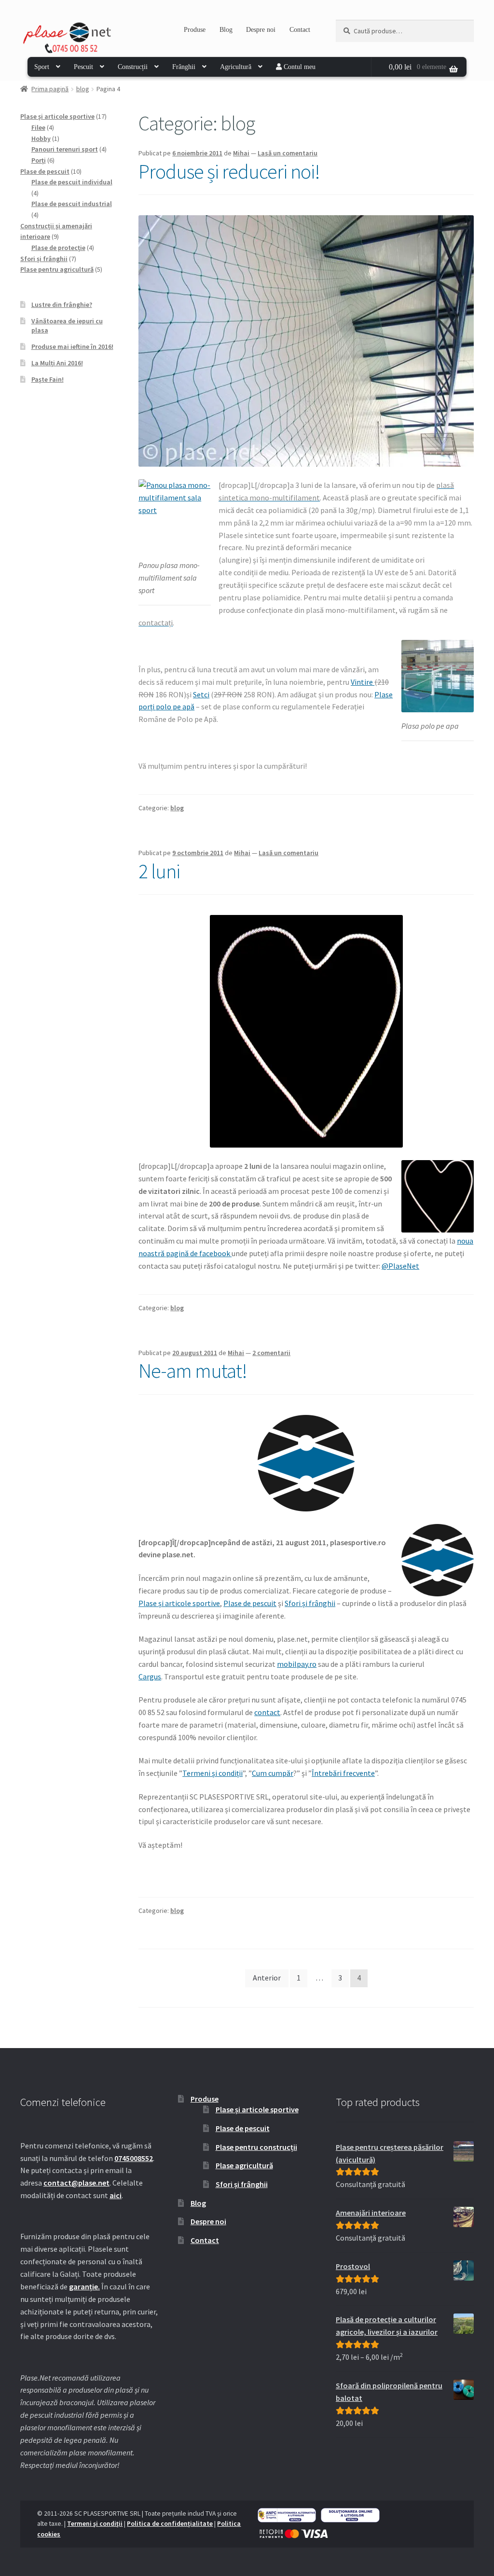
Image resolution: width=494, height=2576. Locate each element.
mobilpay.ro (297, 1664)
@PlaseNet (400, 1266)
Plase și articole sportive (179, 1603)
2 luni (159, 871)
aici (116, 2195)
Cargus (150, 1676)
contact (267, 1712)
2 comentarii (271, 1353)
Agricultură (236, 67)
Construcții (133, 67)
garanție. (84, 2286)
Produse (195, 30)
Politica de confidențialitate (170, 2524)
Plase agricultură (244, 2165)
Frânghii (184, 67)
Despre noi (261, 30)
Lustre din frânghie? (62, 305)
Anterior (267, 1978)
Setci (201, 694)
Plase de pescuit (250, 1603)
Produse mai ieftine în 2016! (72, 346)
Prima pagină (50, 89)
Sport (42, 67)
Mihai (241, 153)
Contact (300, 30)
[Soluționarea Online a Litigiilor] (350, 2515)
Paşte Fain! (48, 379)
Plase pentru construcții (256, 2147)
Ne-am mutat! (193, 1371)
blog (83, 89)
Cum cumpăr (273, 1773)
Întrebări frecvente (343, 1773)
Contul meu (299, 67)
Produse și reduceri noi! (229, 171)
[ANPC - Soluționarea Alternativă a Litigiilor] (287, 2515)
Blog (226, 30)
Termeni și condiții (213, 1773)
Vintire (363, 682)
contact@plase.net (76, 2183)
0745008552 (134, 2158)
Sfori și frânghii (310, 1603)
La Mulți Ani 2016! (57, 363)
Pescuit (83, 67)
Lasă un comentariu (288, 153)
